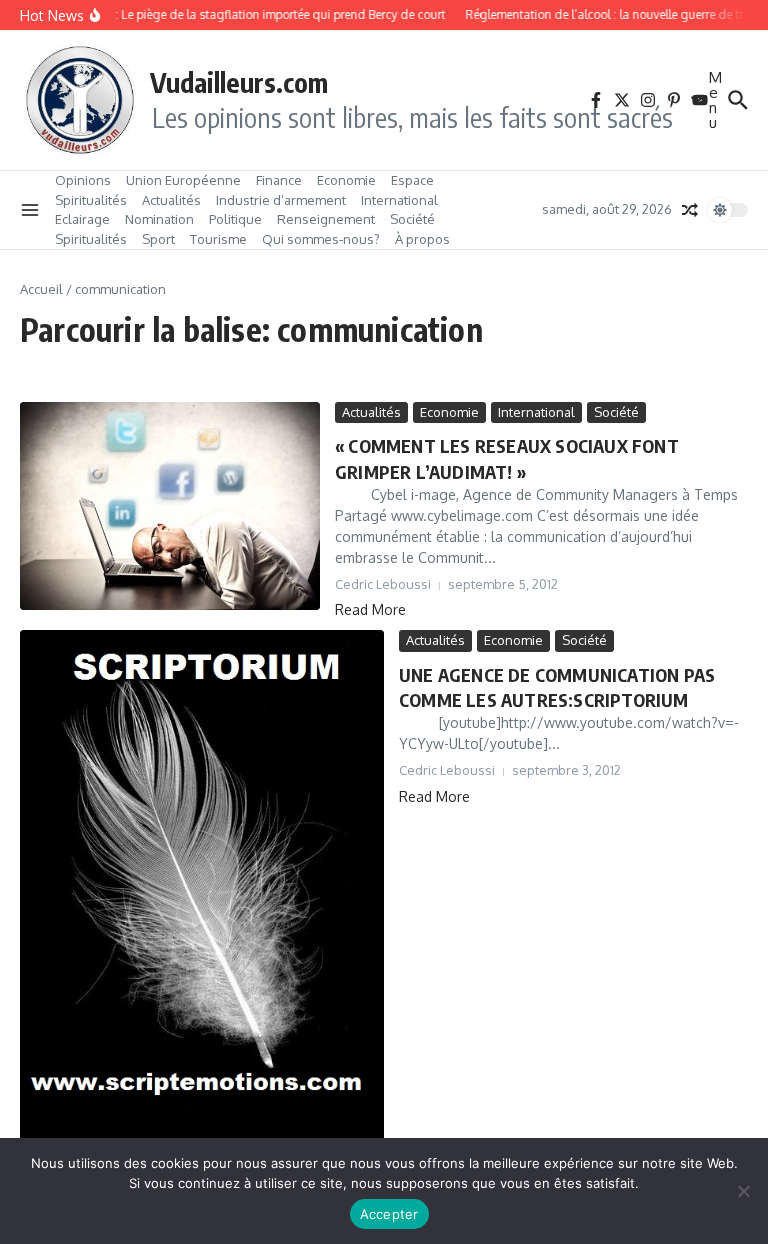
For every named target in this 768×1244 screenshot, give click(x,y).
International (399, 200)
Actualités (171, 200)
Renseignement (326, 219)
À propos (422, 239)
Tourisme (218, 239)
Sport (158, 239)
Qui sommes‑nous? (321, 239)
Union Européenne (183, 180)
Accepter (389, 1214)
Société (412, 219)
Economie (346, 180)
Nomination (159, 219)
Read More (370, 609)
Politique (235, 219)
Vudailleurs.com (239, 82)
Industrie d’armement (281, 200)
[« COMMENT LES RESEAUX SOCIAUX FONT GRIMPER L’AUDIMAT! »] (170, 506)
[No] (743, 1191)
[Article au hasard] (690, 210)
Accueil (41, 289)
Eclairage (82, 219)
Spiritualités (91, 200)
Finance (279, 180)
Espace (412, 180)
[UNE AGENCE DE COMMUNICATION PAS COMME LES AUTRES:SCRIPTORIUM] (202, 886)
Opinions (83, 180)
